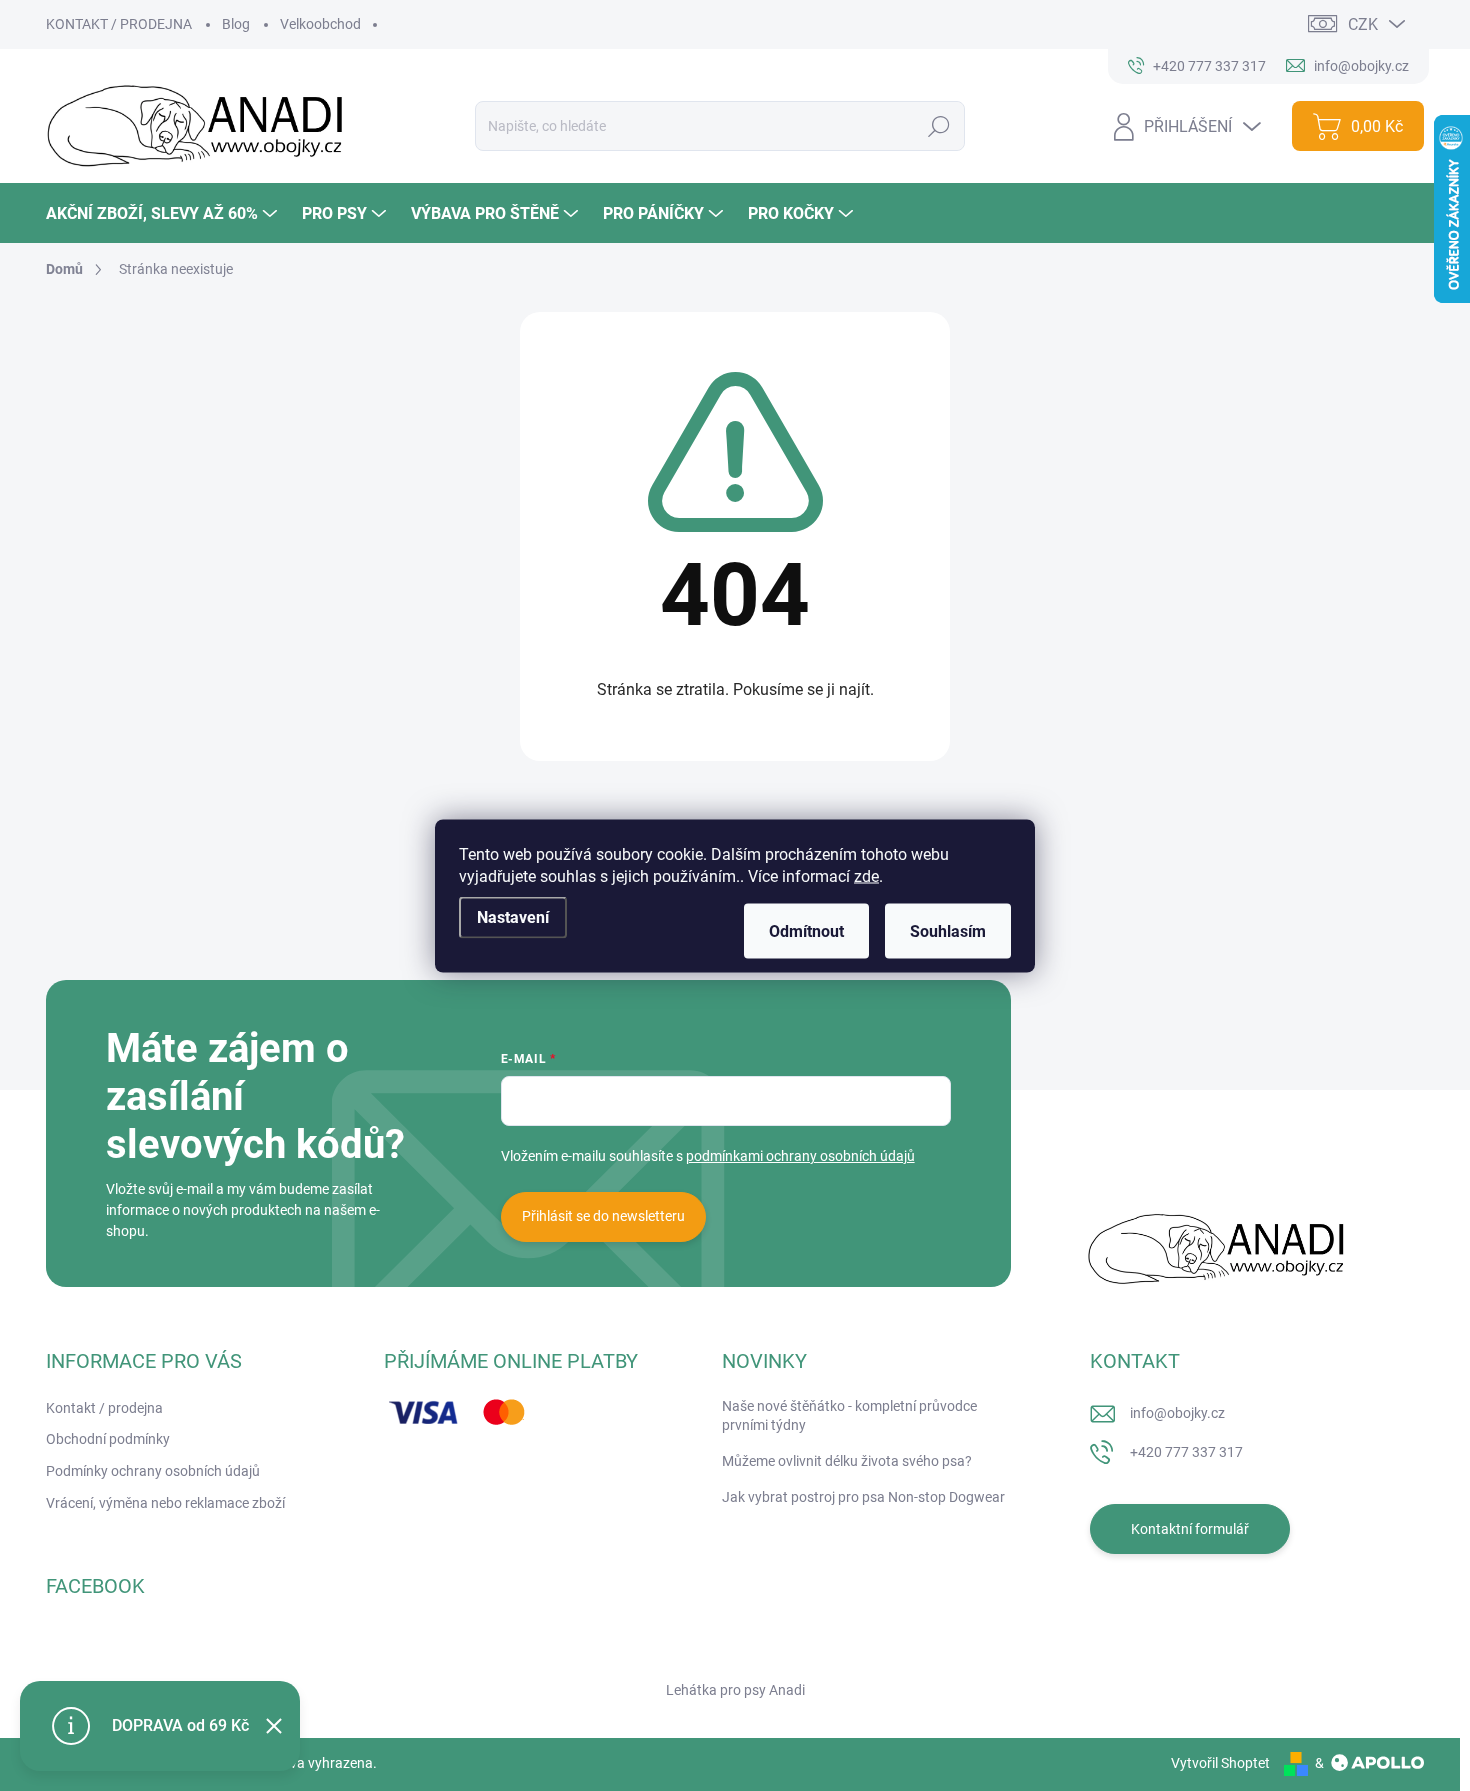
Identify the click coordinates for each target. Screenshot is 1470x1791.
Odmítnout (806, 930)
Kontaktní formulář (1190, 1529)
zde (866, 875)
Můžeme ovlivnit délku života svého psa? (847, 1461)
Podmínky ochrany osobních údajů (153, 1471)
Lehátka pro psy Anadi (735, 1690)
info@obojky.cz (1177, 1413)
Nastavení (513, 916)
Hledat (938, 126)
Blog (236, 24)
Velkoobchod (320, 24)
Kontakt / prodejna (104, 1408)
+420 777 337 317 (1186, 1452)
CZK (1363, 24)
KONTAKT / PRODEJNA (119, 24)
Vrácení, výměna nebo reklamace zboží (165, 1503)
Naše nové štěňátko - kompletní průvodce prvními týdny (849, 1416)
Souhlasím (948, 930)
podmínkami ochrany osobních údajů (800, 1156)
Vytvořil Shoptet (1220, 1763)
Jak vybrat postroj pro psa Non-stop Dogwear (863, 1497)
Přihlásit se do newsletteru (603, 1216)
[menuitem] (164, 213)
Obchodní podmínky (108, 1439)
